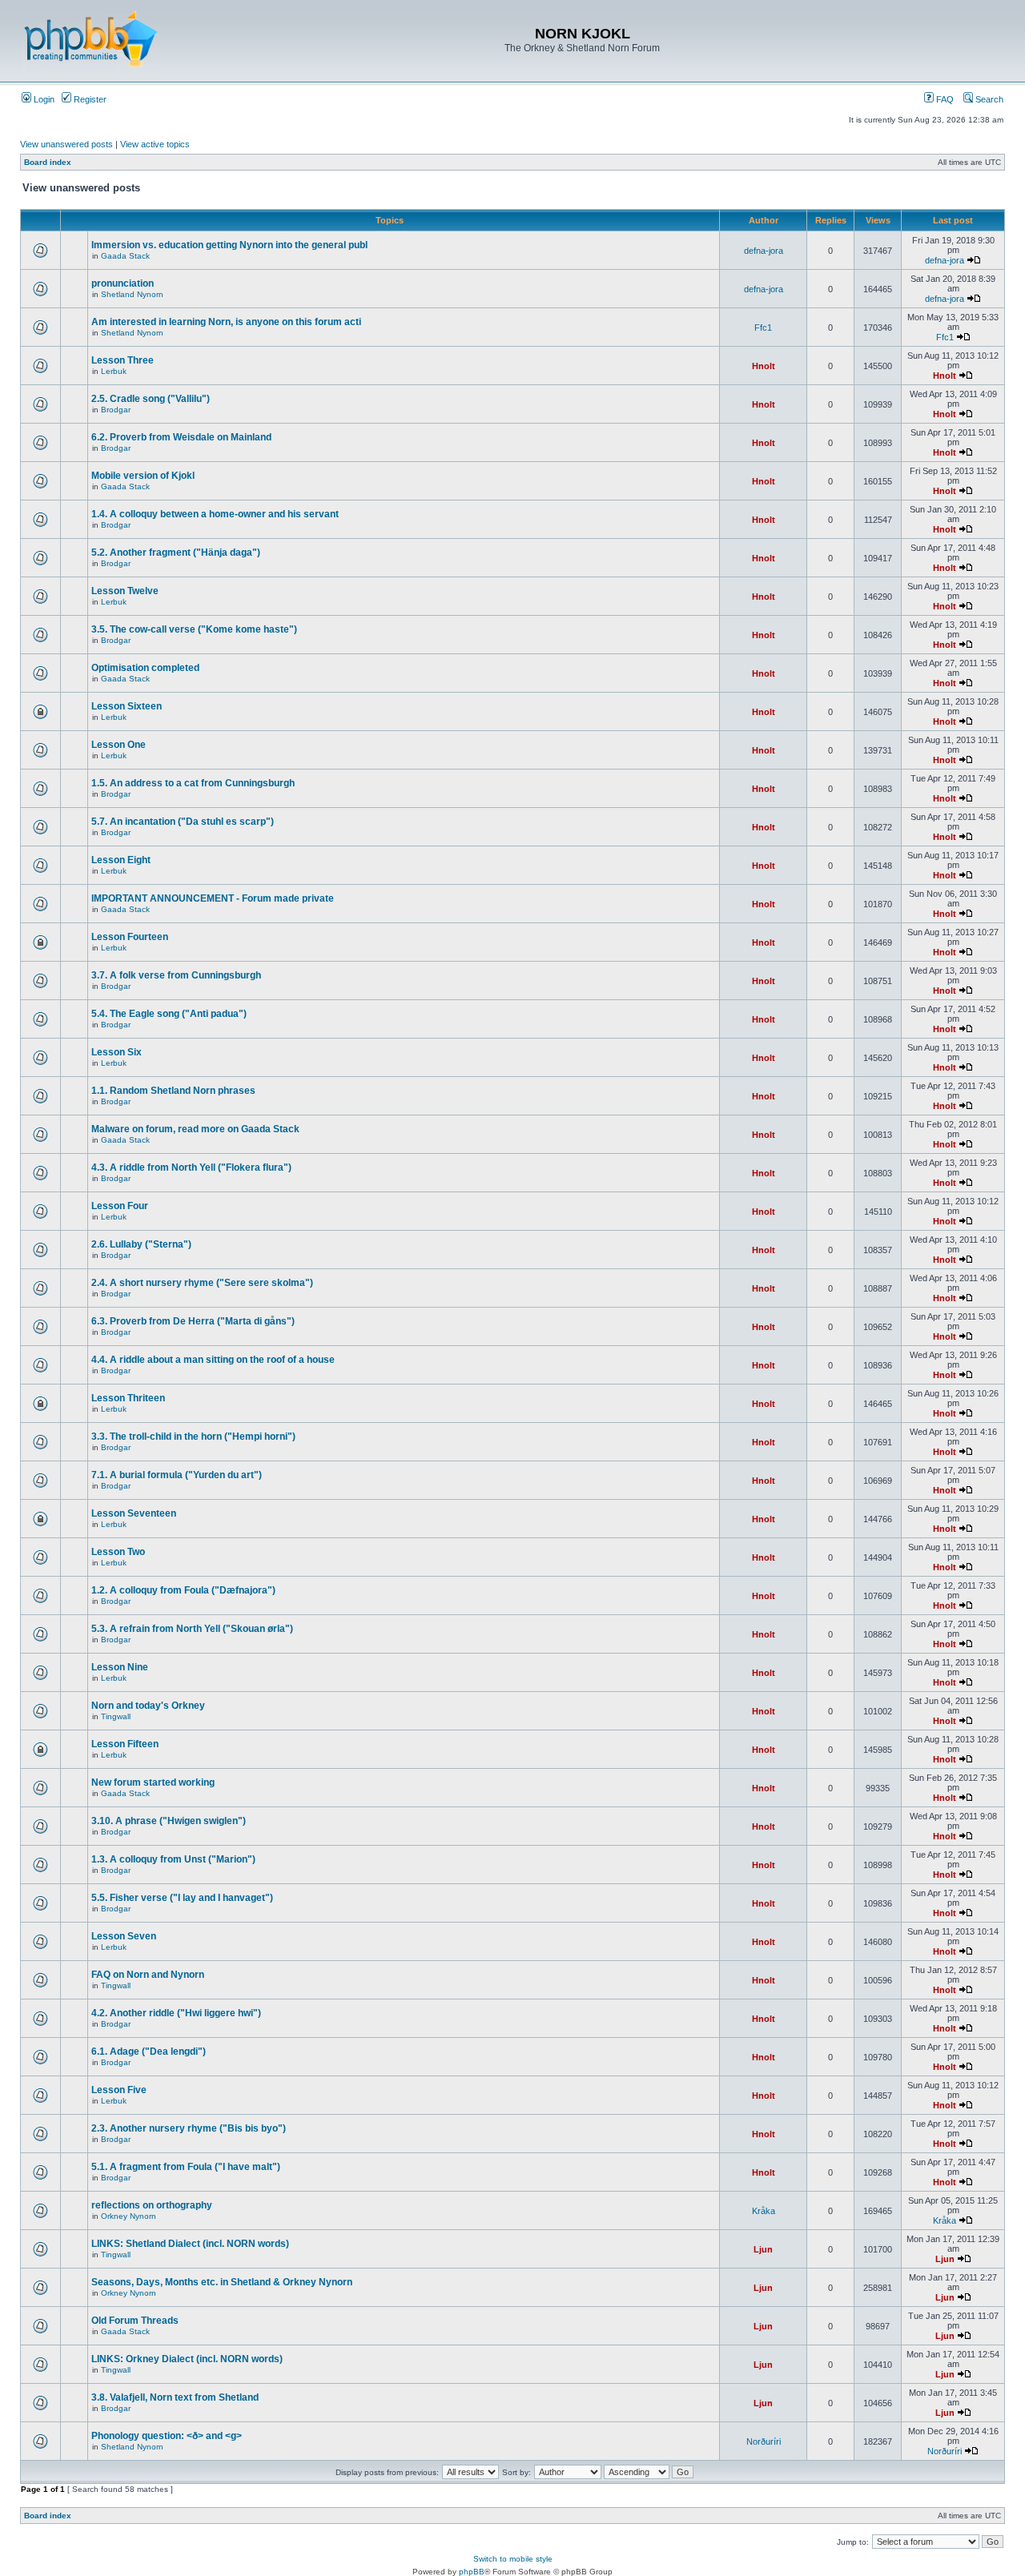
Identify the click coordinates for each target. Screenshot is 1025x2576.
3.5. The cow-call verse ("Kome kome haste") (194, 629)
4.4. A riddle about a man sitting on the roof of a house (213, 1360)
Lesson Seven (124, 1936)
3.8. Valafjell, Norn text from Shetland (175, 2397)
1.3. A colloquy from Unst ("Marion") (173, 1859)
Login (43, 99)
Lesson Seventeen (134, 1513)
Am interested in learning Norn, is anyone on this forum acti (226, 322)
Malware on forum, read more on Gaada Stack (195, 1129)
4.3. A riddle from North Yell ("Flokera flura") (191, 1167)
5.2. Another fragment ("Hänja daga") (176, 553)
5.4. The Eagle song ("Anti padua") (169, 1014)
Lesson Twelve (125, 591)
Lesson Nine (120, 1667)
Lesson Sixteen (127, 706)
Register (89, 99)
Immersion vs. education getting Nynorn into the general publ (229, 245)
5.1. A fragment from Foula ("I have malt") (186, 2167)
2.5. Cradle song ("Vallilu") (151, 399)
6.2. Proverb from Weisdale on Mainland (181, 437)
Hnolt (764, 366)
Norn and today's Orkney (148, 1706)
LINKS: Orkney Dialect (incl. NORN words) (187, 2359)
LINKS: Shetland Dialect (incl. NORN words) (190, 2244)
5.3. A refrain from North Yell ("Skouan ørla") (192, 1629)
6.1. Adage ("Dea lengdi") (149, 2052)
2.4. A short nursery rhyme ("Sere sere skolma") (202, 1283)
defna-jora (764, 251)
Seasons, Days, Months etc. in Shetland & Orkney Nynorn (222, 2282)
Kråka (764, 2211)
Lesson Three (123, 360)
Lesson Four (120, 1206)
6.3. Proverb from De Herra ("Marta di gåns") (193, 1321)
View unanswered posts (66, 144)
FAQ (944, 99)
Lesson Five (119, 2090)
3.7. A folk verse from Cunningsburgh (176, 975)
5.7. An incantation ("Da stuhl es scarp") (183, 822)
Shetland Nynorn (132, 294)
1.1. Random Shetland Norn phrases (173, 1091)
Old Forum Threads (135, 2321)
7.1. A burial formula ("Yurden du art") (177, 1475)
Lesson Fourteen (130, 937)
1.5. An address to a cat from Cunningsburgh (193, 783)
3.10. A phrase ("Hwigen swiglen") (169, 1821)
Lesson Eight (121, 860)
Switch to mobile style (513, 2559)
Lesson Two (118, 1552)
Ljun (763, 2249)
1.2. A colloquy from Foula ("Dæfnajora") (183, 1590)
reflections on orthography (152, 2205)
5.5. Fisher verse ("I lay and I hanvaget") (182, 1898)
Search (988, 99)
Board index (48, 162)
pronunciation (123, 283)
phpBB (472, 2572)
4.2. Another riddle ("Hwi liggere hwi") (176, 2013)
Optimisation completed (145, 668)
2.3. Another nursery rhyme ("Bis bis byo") (189, 2128)
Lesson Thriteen (128, 1398)
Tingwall (116, 1716)
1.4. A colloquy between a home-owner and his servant (215, 514)
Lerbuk (114, 371)
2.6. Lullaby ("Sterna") (141, 1244)
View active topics (155, 144)
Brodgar (116, 410)
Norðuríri (764, 2441)
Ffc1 (763, 328)
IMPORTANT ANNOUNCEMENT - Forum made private (213, 898)
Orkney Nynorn (129, 2216)
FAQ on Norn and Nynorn (148, 1975)
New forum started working (153, 1782)
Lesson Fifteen (125, 1744)
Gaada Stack (125, 256)
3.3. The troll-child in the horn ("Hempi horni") (193, 1437)
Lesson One (119, 745)
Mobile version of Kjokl (143, 476)
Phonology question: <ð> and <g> (167, 2436)
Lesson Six (117, 1052)
